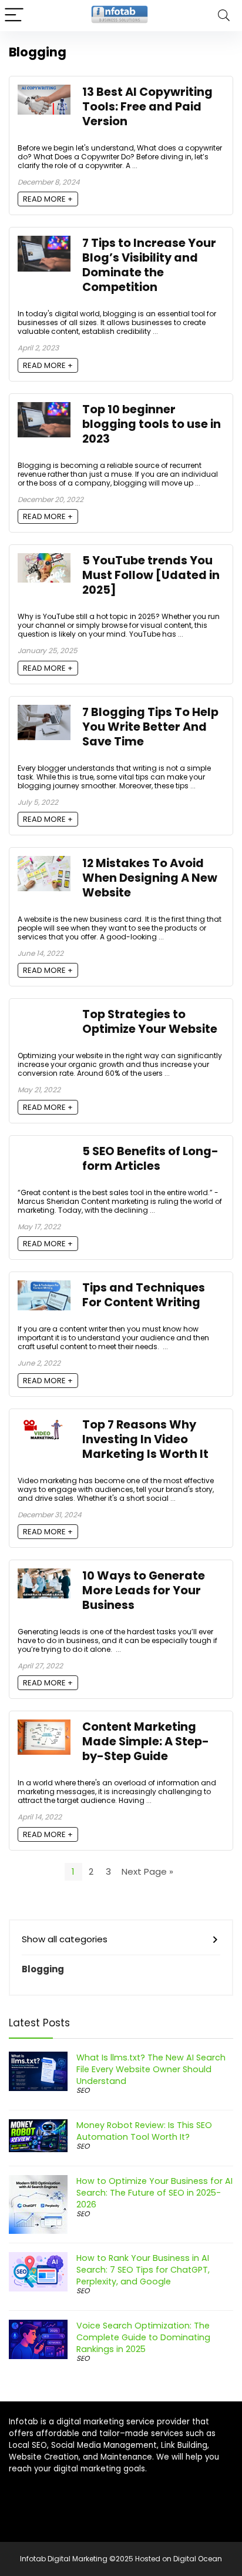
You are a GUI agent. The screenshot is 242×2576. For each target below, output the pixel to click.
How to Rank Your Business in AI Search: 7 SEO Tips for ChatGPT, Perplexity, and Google (143, 2270)
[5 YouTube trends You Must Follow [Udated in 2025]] (44, 560)
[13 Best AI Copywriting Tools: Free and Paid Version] (44, 91)
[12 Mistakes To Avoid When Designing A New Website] (44, 863)
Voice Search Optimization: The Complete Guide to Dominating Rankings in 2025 (143, 2337)
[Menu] (14, 16)
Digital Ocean (198, 2559)
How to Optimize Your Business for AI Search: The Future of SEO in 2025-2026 (154, 2193)
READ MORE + (48, 199)
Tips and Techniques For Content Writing (144, 1295)
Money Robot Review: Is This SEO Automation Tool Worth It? (144, 2131)
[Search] (224, 16)
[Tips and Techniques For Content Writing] (44, 1287)
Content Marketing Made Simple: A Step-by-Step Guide (146, 1742)
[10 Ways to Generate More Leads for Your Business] (44, 1575)
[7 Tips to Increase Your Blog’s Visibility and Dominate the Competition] (44, 242)
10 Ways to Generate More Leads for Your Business (144, 1590)
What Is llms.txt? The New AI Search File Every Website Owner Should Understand (151, 2069)
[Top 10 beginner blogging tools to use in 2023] (44, 409)
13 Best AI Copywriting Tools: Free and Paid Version (147, 107)
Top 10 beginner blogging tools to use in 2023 (152, 424)
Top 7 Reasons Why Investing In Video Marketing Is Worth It (145, 1439)
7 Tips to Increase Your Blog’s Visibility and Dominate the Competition (149, 265)
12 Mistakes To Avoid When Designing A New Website (150, 878)
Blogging (43, 1969)
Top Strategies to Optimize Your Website (150, 1022)
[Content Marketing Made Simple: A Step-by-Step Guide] (44, 1726)
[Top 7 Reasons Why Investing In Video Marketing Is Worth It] (44, 1424)
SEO (83, 2090)
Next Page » (147, 1871)
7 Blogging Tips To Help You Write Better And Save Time (150, 727)
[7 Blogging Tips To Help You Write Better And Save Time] (44, 712)
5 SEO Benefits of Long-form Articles (150, 1159)
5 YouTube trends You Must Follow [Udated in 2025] (151, 575)
